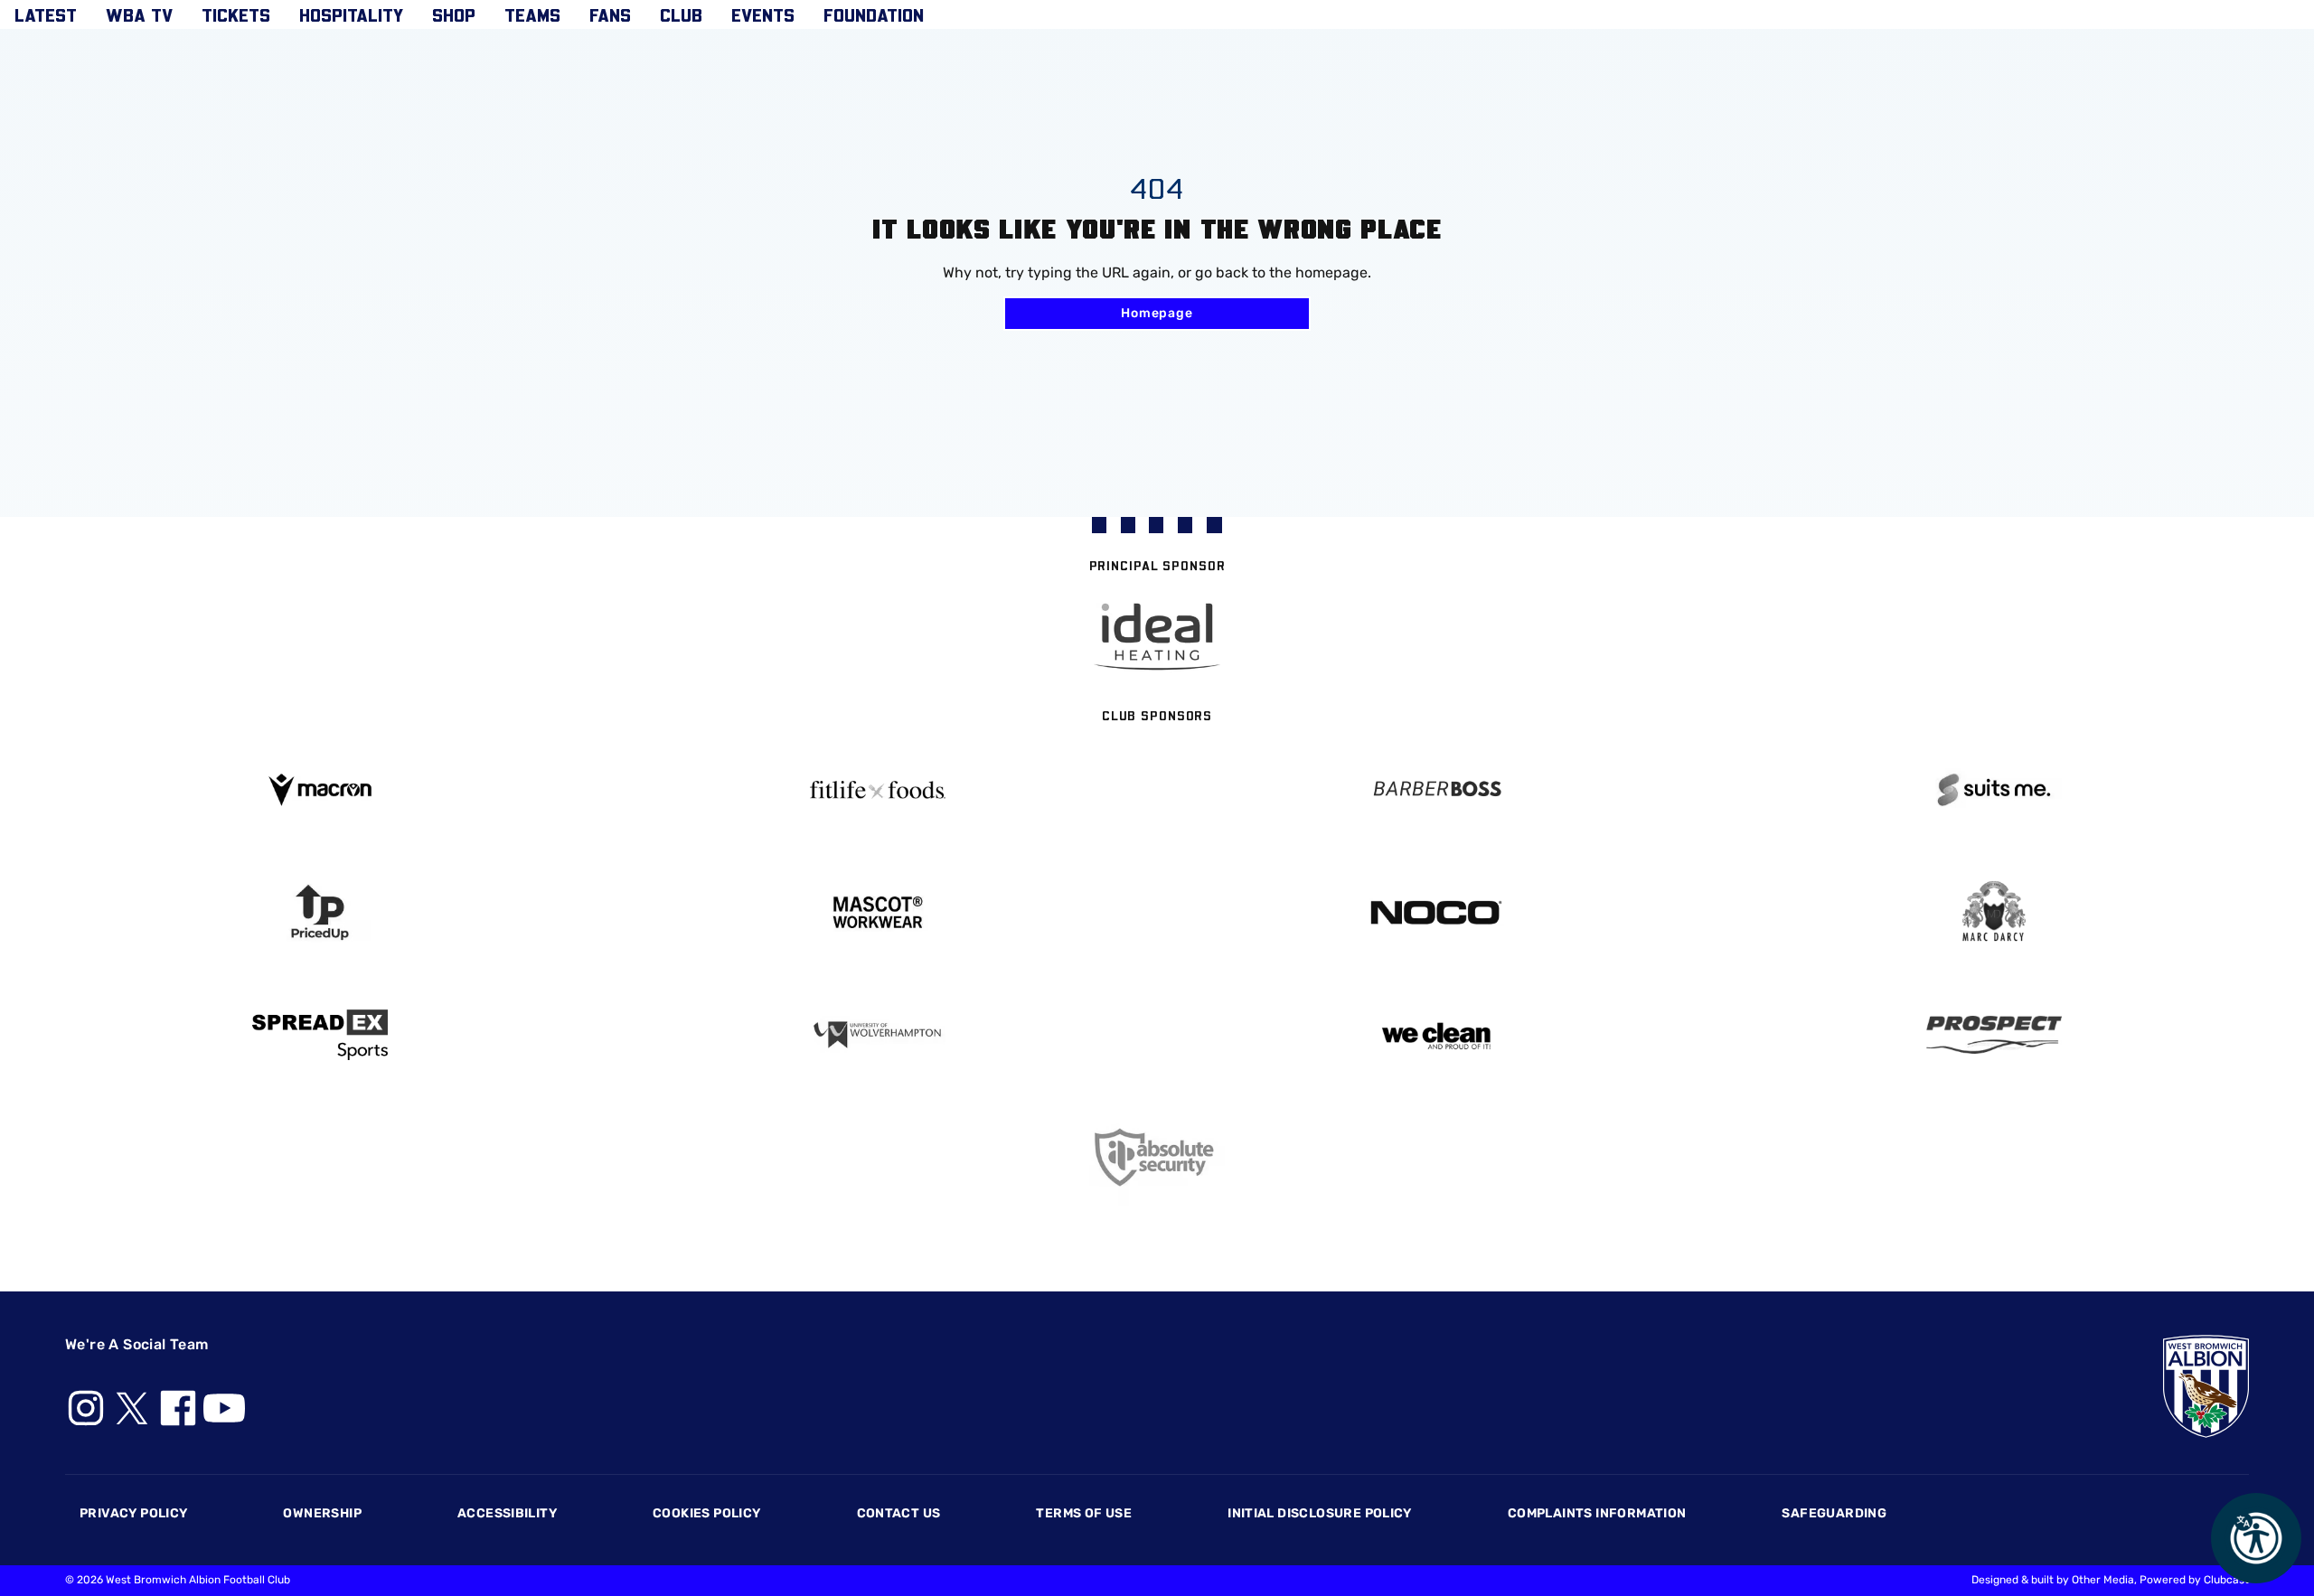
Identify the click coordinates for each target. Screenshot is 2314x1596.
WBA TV (139, 14)
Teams (532, 14)
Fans (610, 14)
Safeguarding (1834, 1513)
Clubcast (2226, 1580)
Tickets (236, 14)
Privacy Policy (133, 1513)
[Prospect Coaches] (1995, 1035)
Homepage (1157, 313)
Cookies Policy (706, 1513)
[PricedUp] (320, 912)
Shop (454, 14)
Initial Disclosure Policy (1320, 1513)
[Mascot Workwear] (879, 912)
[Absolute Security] (1157, 1157)
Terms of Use (1084, 1513)
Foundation (874, 14)
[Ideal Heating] (1157, 637)
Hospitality (351, 14)
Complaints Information (1597, 1513)
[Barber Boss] (1436, 790)
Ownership (322, 1513)
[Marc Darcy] (1995, 912)
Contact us (899, 1513)
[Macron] (320, 789)
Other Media (2103, 1580)
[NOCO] (1436, 912)
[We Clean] (1436, 1034)
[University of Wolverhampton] (879, 1035)
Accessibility (507, 1513)
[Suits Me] (1995, 790)
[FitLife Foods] (879, 790)
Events (763, 14)
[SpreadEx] (320, 1035)
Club (681, 14)
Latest (46, 14)
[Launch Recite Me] (2256, 1538)
